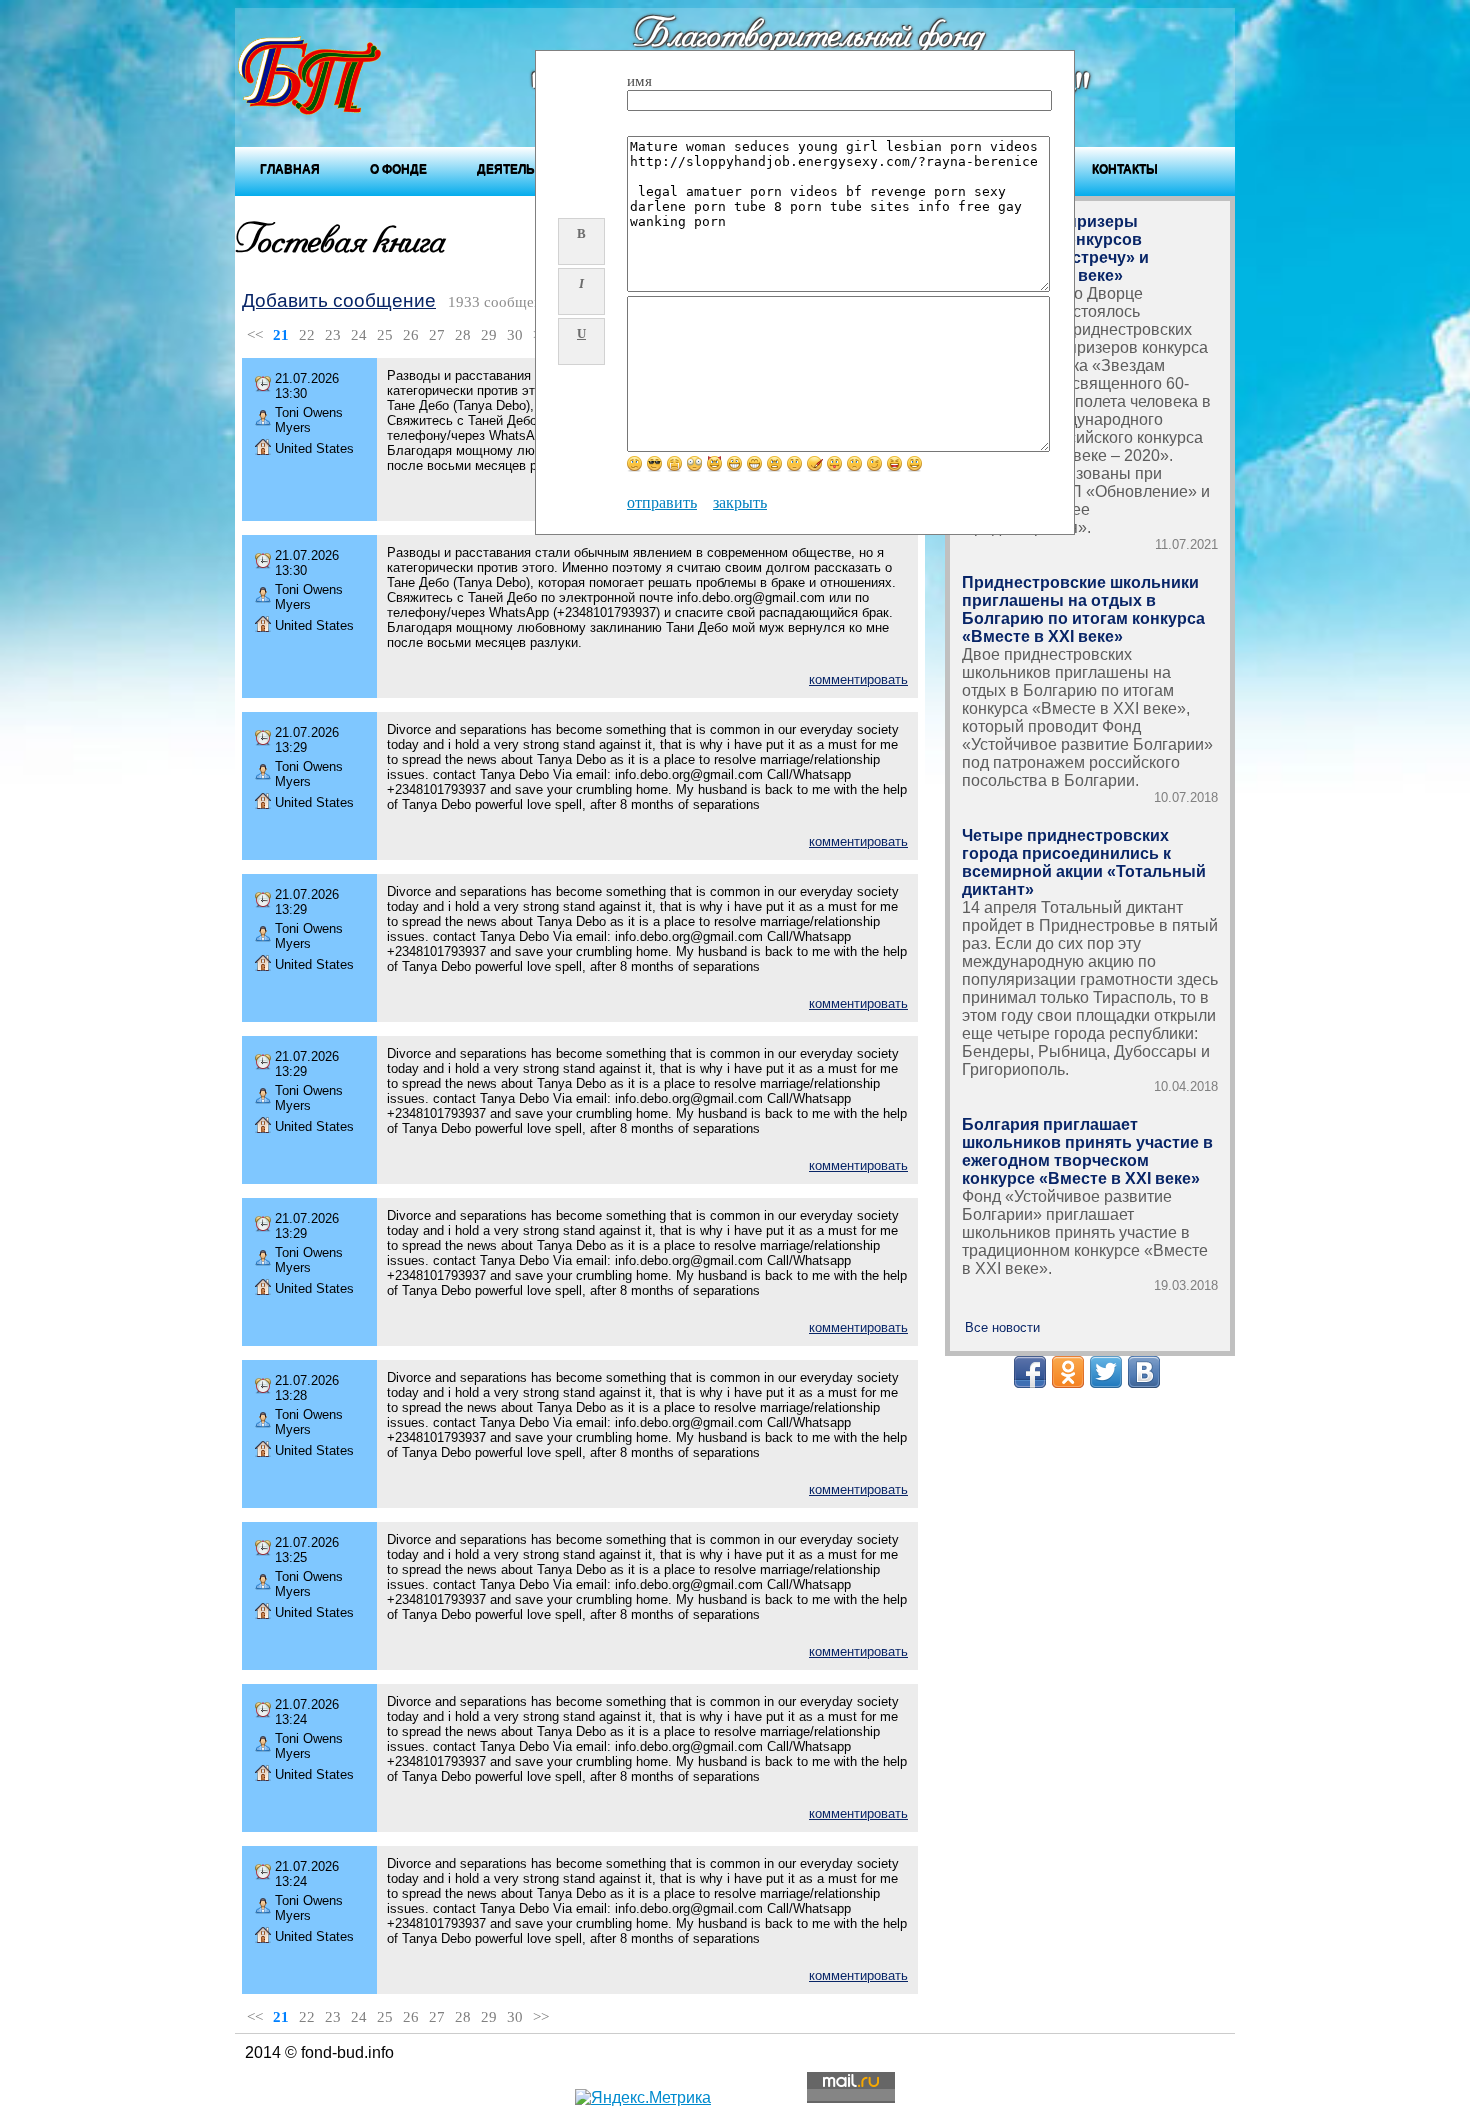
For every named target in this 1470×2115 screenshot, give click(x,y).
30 (515, 335)
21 (281, 335)
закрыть (740, 502)
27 (437, 335)
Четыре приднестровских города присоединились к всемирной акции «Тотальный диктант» (1084, 862)
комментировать (858, 679)
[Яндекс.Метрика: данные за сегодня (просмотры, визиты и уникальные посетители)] (643, 2098)
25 (385, 335)
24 (359, 335)
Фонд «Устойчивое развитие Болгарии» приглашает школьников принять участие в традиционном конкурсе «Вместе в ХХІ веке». (1085, 1232)
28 (463, 335)
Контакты (1125, 169)
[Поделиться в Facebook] (1030, 1372)
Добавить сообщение (339, 300)
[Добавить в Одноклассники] (1068, 1372)
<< (255, 335)
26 (411, 335)
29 (489, 335)
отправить (662, 502)
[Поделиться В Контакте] (1144, 1372)
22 (307, 335)
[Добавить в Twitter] (1106, 1372)
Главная (290, 169)
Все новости (1002, 1327)
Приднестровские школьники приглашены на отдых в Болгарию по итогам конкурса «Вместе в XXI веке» (1083, 609)
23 (333, 335)
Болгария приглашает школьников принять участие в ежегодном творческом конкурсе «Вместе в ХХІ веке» (1087, 1151)
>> (541, 2017)
